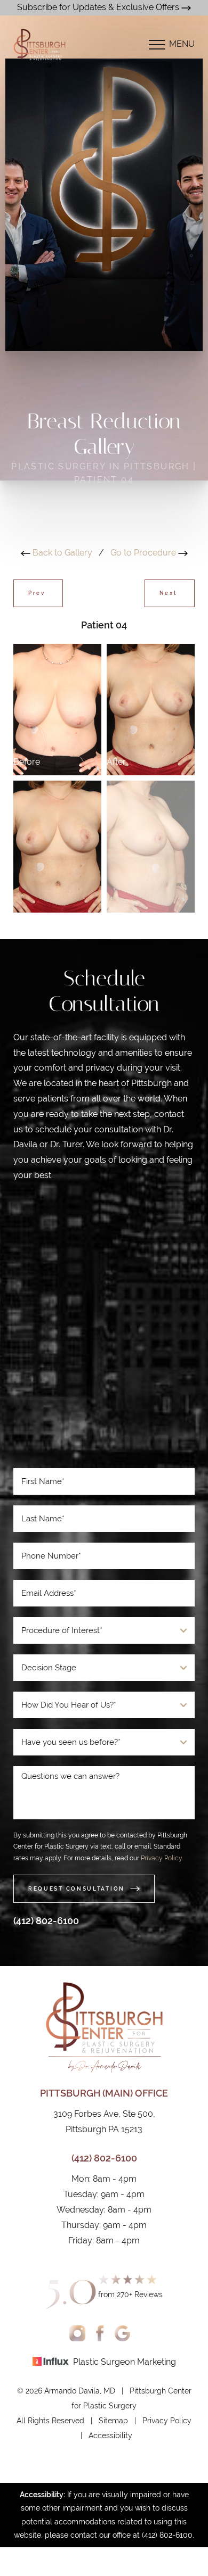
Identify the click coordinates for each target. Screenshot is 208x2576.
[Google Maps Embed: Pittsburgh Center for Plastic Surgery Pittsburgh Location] (104, 1330)
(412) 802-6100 (46, 1921)
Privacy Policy (161, 1858)
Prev (38, 593)
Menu (182, 44)
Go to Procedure (144, 553)
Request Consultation (77, 1889)
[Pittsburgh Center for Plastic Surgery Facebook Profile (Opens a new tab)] (100, 2333)
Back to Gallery (61, 553)
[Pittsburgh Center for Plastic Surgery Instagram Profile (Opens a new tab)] (78, 2333)
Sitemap (113, 2421)
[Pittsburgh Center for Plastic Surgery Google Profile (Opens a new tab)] (122, 2333)
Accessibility (110, 2436)
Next (170, 593)
